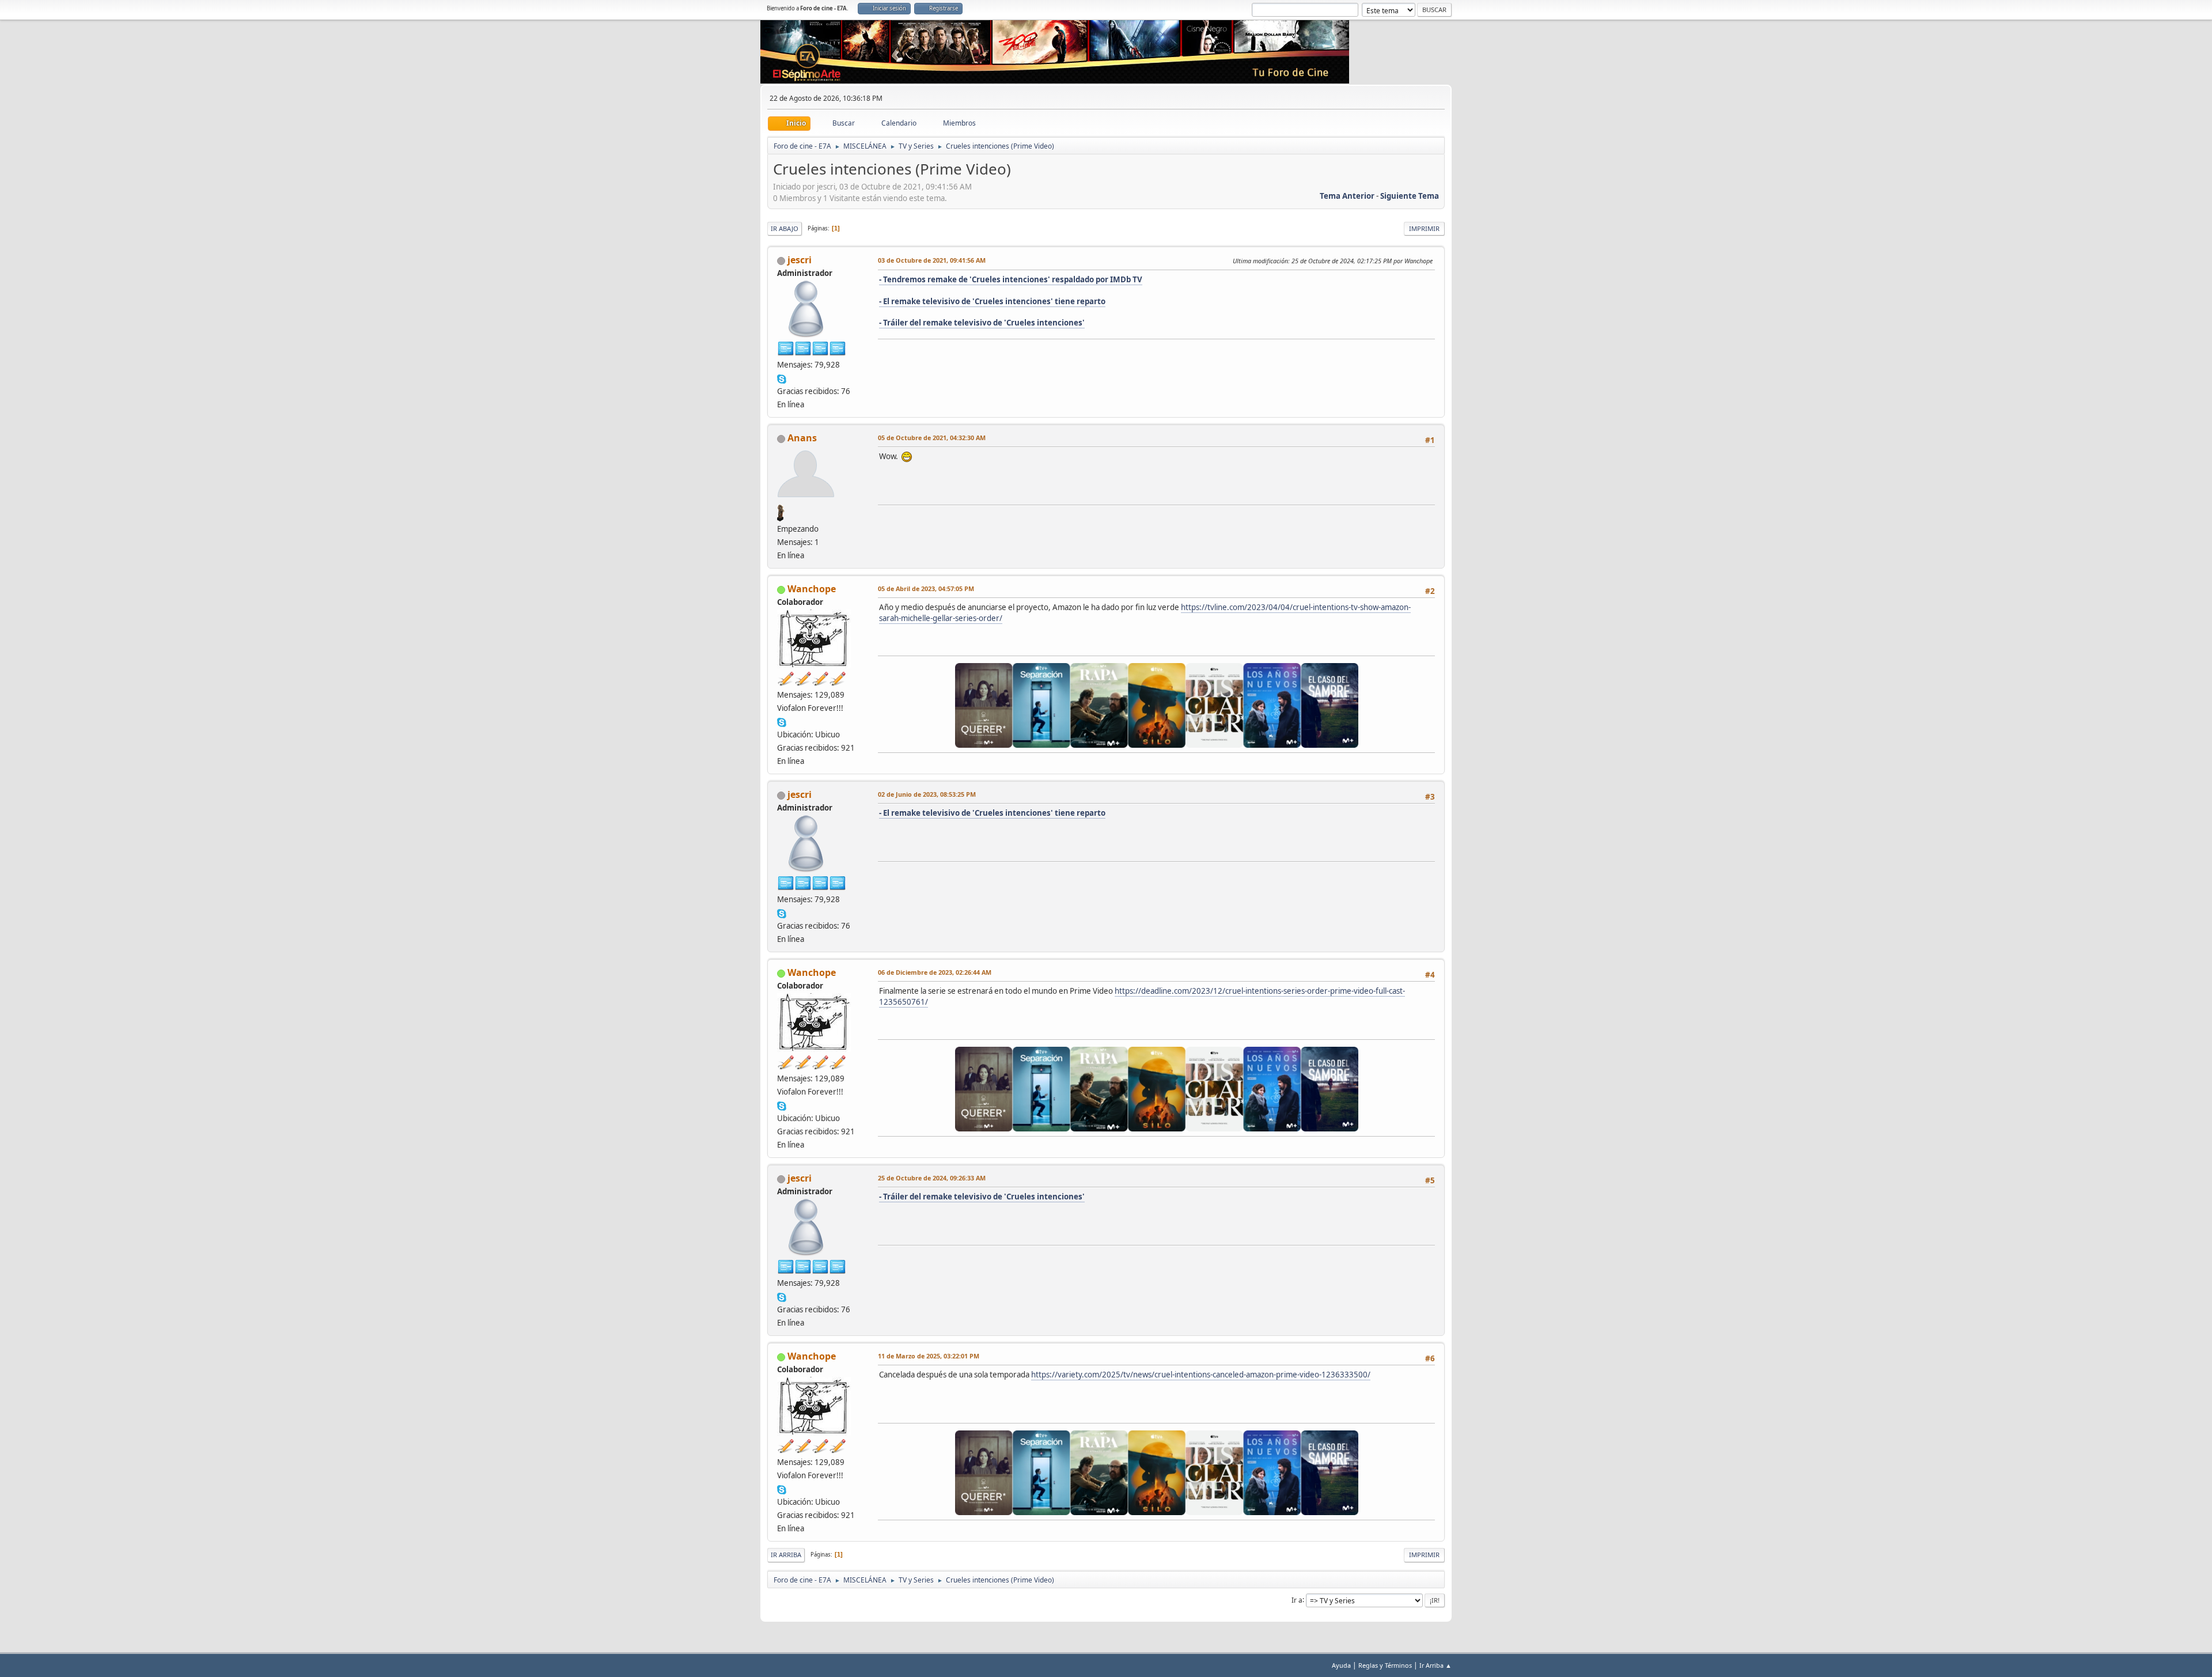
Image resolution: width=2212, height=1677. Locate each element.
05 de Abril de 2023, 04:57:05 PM (926, 588)
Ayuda (1341, 1665)
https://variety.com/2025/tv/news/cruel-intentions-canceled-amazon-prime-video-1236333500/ (1201, 1375)
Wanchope (812, 589)
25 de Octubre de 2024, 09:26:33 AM (932, 1178)
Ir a (1297, 1600)
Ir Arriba (786, 1555)
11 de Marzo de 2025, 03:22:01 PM (929, 1356)
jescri (800, 260)
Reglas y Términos (1385, 1665)
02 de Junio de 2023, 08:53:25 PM (927, 794)
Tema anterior (1347, 196)
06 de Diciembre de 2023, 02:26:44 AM (935, 972)
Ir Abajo (785, 228)
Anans (802, 438)
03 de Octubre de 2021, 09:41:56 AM (932, 260)
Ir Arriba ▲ (1435, 1665)
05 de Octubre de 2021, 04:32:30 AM (932, 438)
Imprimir (1424, 228)
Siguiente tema (1410, 196)
